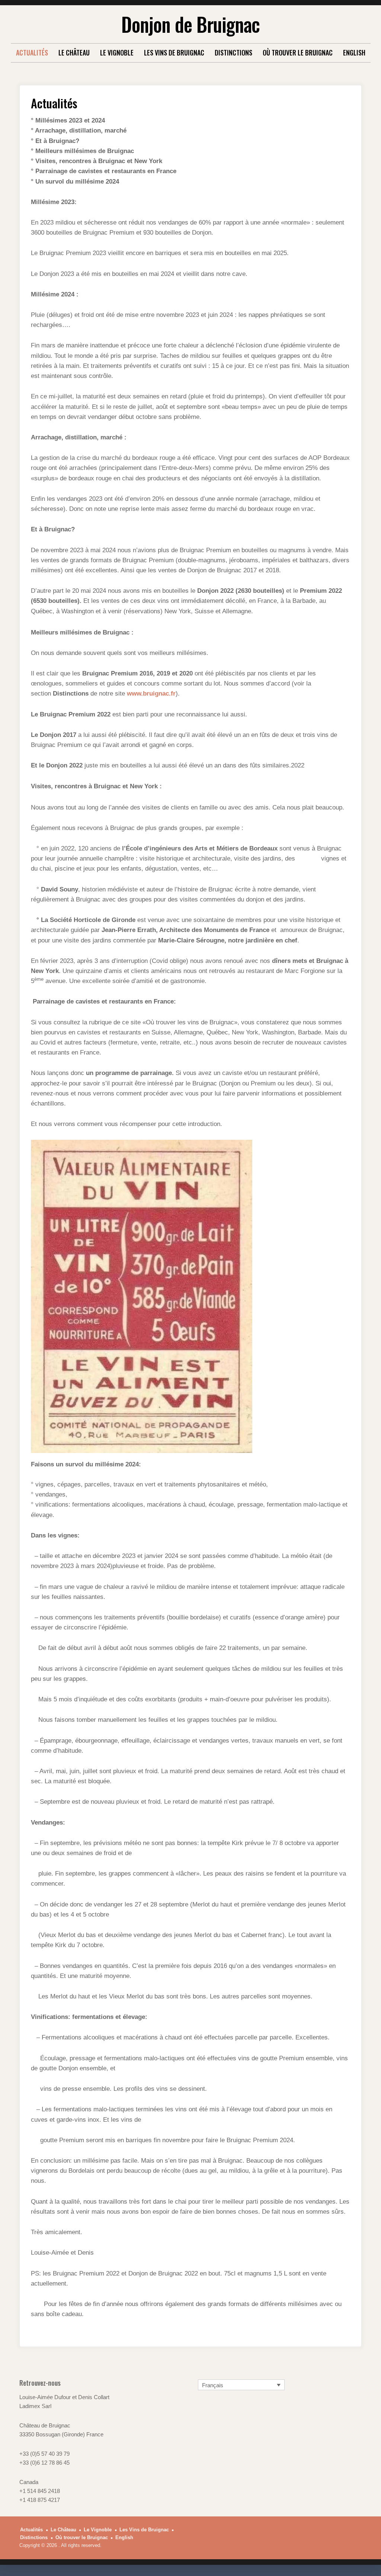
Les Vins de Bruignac (174, 53)
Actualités (32, 53)
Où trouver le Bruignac (298, 53)
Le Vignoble (117, 53)
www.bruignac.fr (151, 694)
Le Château (74, 53)
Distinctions (233, 53)
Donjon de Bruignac (190, 24)
